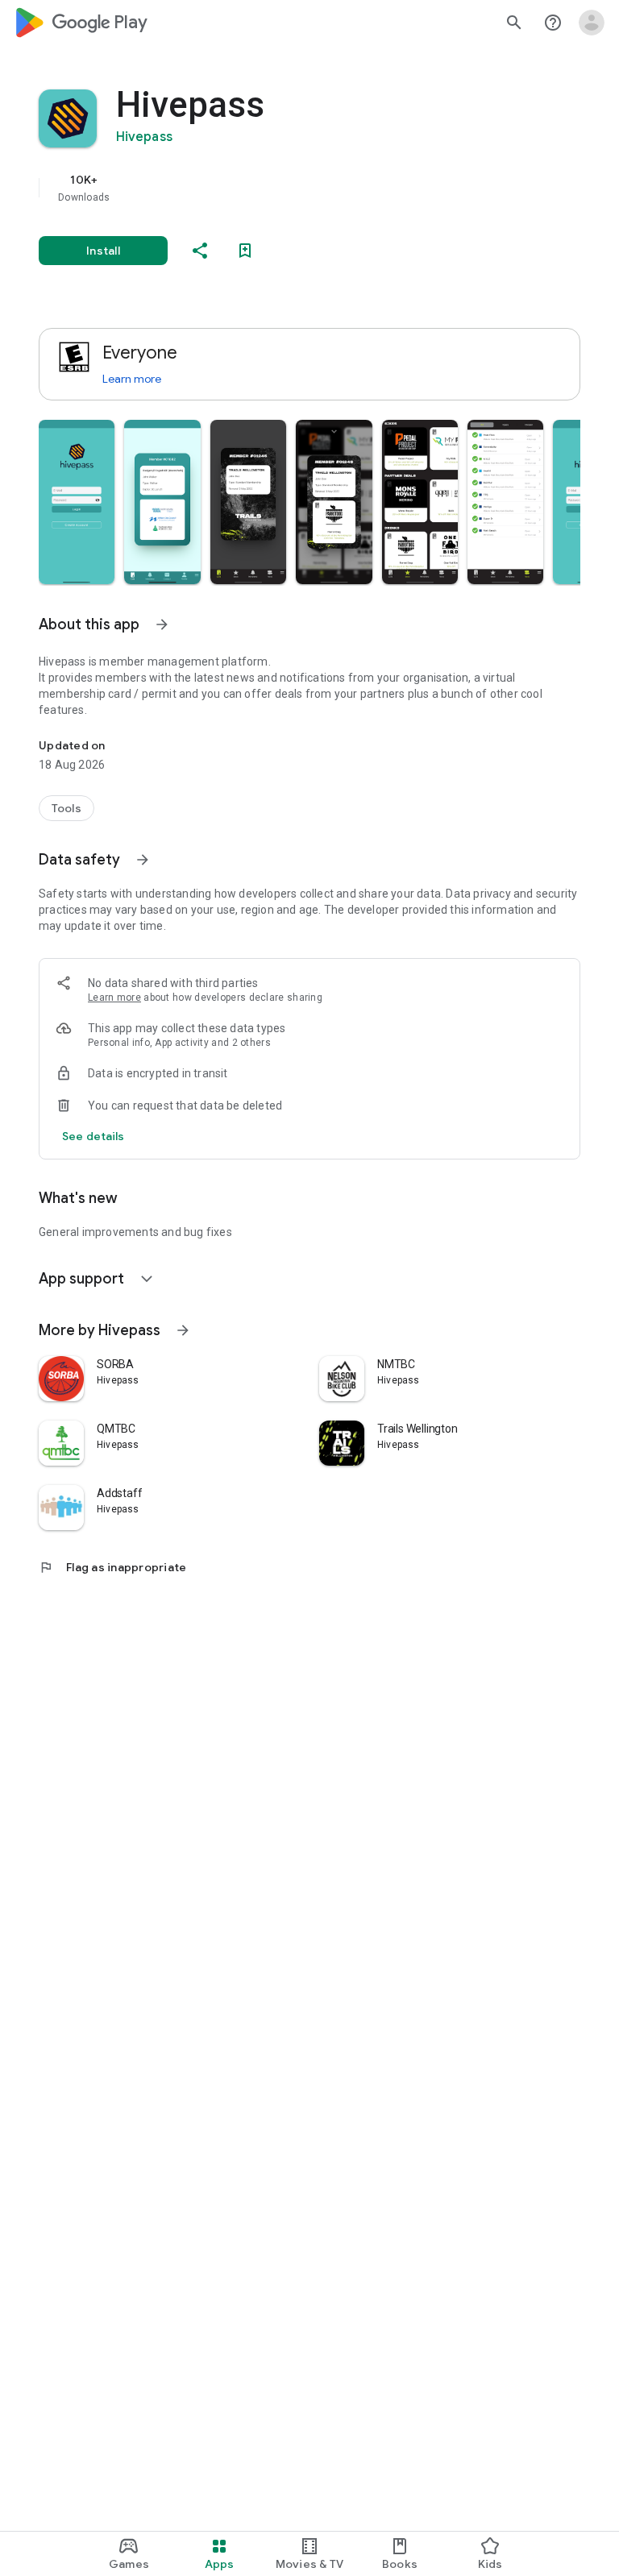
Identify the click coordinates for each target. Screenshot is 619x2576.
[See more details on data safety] (93, 1136)
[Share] (200, 251)
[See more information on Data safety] (143, 860)
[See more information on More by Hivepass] (183, 1330)
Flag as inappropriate (112, 1567)
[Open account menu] (592, 23)
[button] (77, 502)
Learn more (132, 379)
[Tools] (66, 808)
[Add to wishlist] (245, 251)
